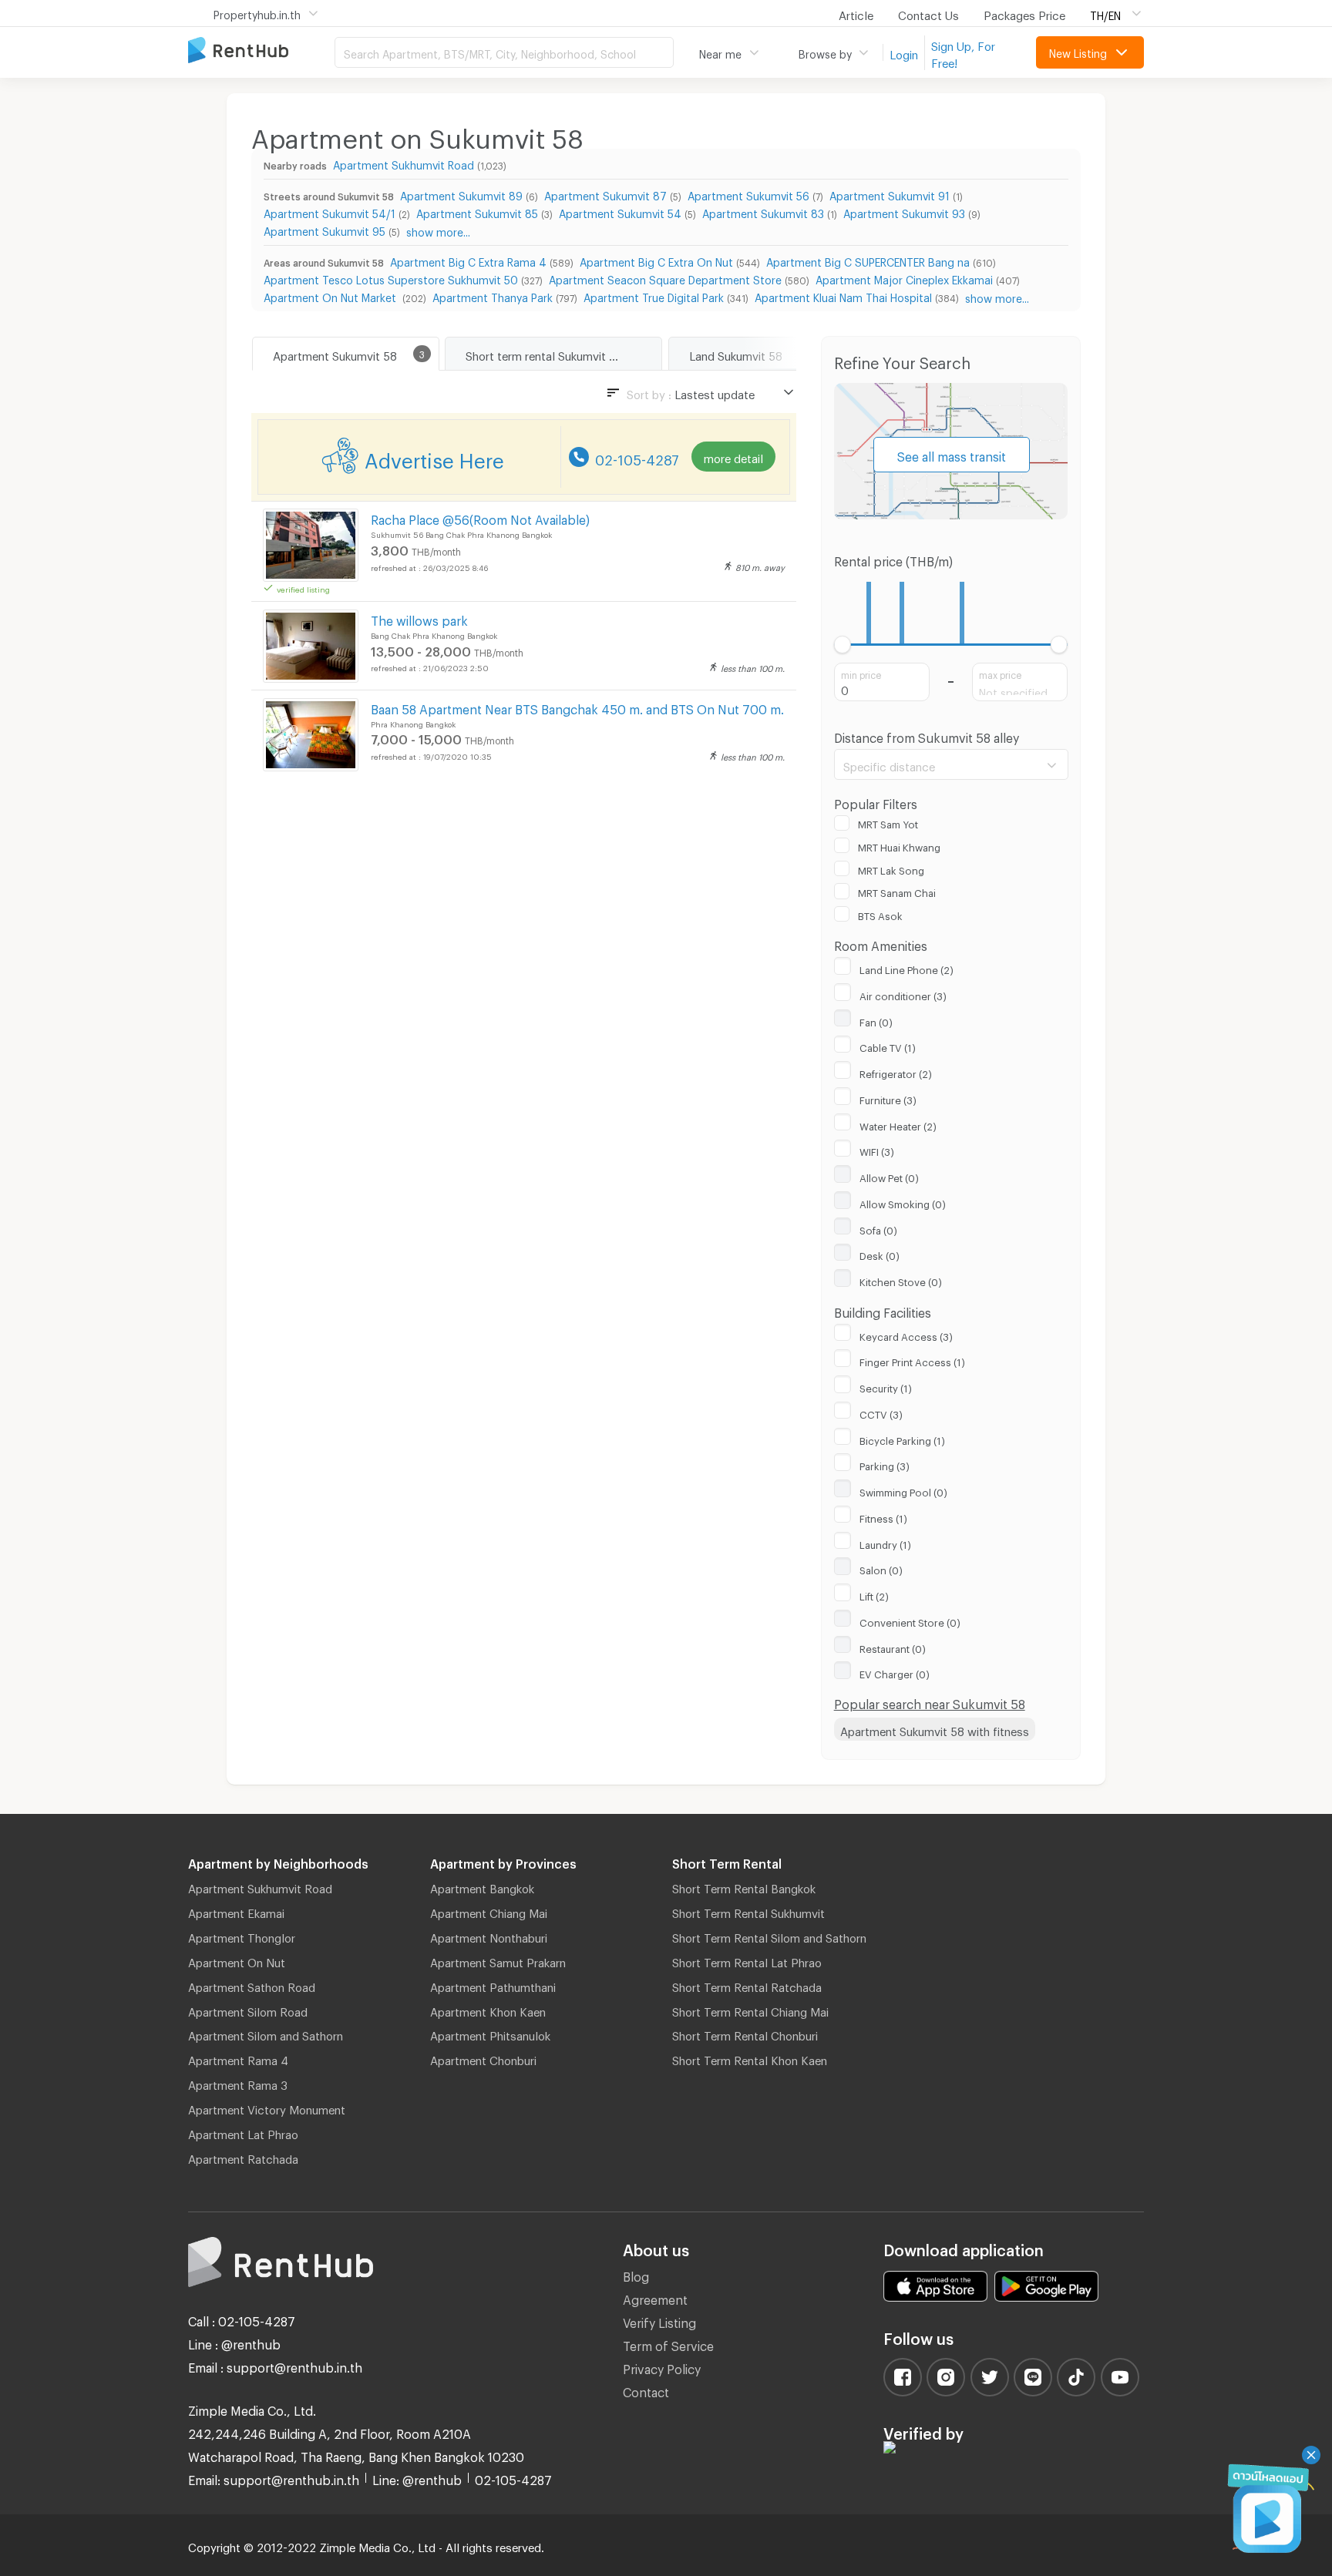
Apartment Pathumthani (493, 1985)
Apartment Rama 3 (238, 2083)
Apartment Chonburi (483, 2058)
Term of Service (668, 2344)
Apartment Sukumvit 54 (620, 212)
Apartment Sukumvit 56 (748, 194)
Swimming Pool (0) (903, 1490)
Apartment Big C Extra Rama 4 (468, 260)
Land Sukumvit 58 (736, 354)
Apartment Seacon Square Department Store (665, 278)
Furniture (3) (888, 1098)
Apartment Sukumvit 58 (335, 354)
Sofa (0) (878, 1228)
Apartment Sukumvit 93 (904, 212)
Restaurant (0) (893, 1647)
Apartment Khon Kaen (488, 2010)
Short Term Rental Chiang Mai (750, 2010)
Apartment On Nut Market (331, 296)
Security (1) (886, 1386)
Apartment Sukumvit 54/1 (330, 212)
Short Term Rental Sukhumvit (748, 1911)
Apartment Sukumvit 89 (461, 194)
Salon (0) (881, 1568)
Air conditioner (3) (903, 994)
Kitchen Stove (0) (901, 1280)
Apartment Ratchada (243, 2157)
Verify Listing (659, 2321)
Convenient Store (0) (910, 1620)
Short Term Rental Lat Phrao (747, 1960)
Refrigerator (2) (896, 1072)
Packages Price (1024, 13)
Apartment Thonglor (242, 1936)
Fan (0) (876, 1020)
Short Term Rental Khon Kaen (750, 2058)
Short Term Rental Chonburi (745, 2034)
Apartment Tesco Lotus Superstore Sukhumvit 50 (391, 278)
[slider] (843, 645)
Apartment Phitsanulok (490, 2034)
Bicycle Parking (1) (902, 1439)
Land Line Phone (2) (906, 968)
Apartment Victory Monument (267, 2107)
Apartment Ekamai (236, 1911)
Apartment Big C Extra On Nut (656, 260)
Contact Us (928, 13)
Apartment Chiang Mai (489, 1911)
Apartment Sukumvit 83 (763, 212)
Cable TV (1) (888, 1046)
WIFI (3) (877, 1150)
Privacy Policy (662, 2367)
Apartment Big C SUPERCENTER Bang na (868, 260)
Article (856, 13)
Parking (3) (885, 1464)
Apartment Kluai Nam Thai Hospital (843, 296)
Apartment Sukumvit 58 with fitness (935, 1729)
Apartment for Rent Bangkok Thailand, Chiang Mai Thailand (261, 51)
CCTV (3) (881, 1412)
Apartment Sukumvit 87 (605, 194)
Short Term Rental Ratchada (747, 1985)
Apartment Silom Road (248, 2010)
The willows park (419, 618)
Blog (636, 2274)
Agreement (655, 2297)
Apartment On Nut (237, 1960)
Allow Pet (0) (889, 1176)
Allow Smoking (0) (903, 1202)
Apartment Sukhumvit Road (404, 163)
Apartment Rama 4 (238, 2058)
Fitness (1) (883, 1516)
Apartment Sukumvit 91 (890, 194)
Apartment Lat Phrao (243, 2132)
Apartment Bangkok (482, 1886)
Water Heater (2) (898, 1124)
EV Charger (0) (895, 1672)
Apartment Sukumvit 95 (325, 229)
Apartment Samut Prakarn (498, 1960)
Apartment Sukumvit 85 (477, 212)
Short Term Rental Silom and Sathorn (769, 1936)
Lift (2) (874, 1594)
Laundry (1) (885, 1543)
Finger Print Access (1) (912, 1360)
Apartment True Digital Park (654, 296)
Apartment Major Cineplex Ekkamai (904, 278)
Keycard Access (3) (906, 1335)
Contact (646, 2390)
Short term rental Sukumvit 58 (544, 354)
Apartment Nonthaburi (489, 1936)
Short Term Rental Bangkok (744, 1886)
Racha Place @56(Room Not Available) (480, 517)
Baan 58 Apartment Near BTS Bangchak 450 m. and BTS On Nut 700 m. (577, 707)
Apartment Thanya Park (493, 296)
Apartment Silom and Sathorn (266, 2034)
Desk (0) (880, 1254)
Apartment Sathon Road (252, 1985)
